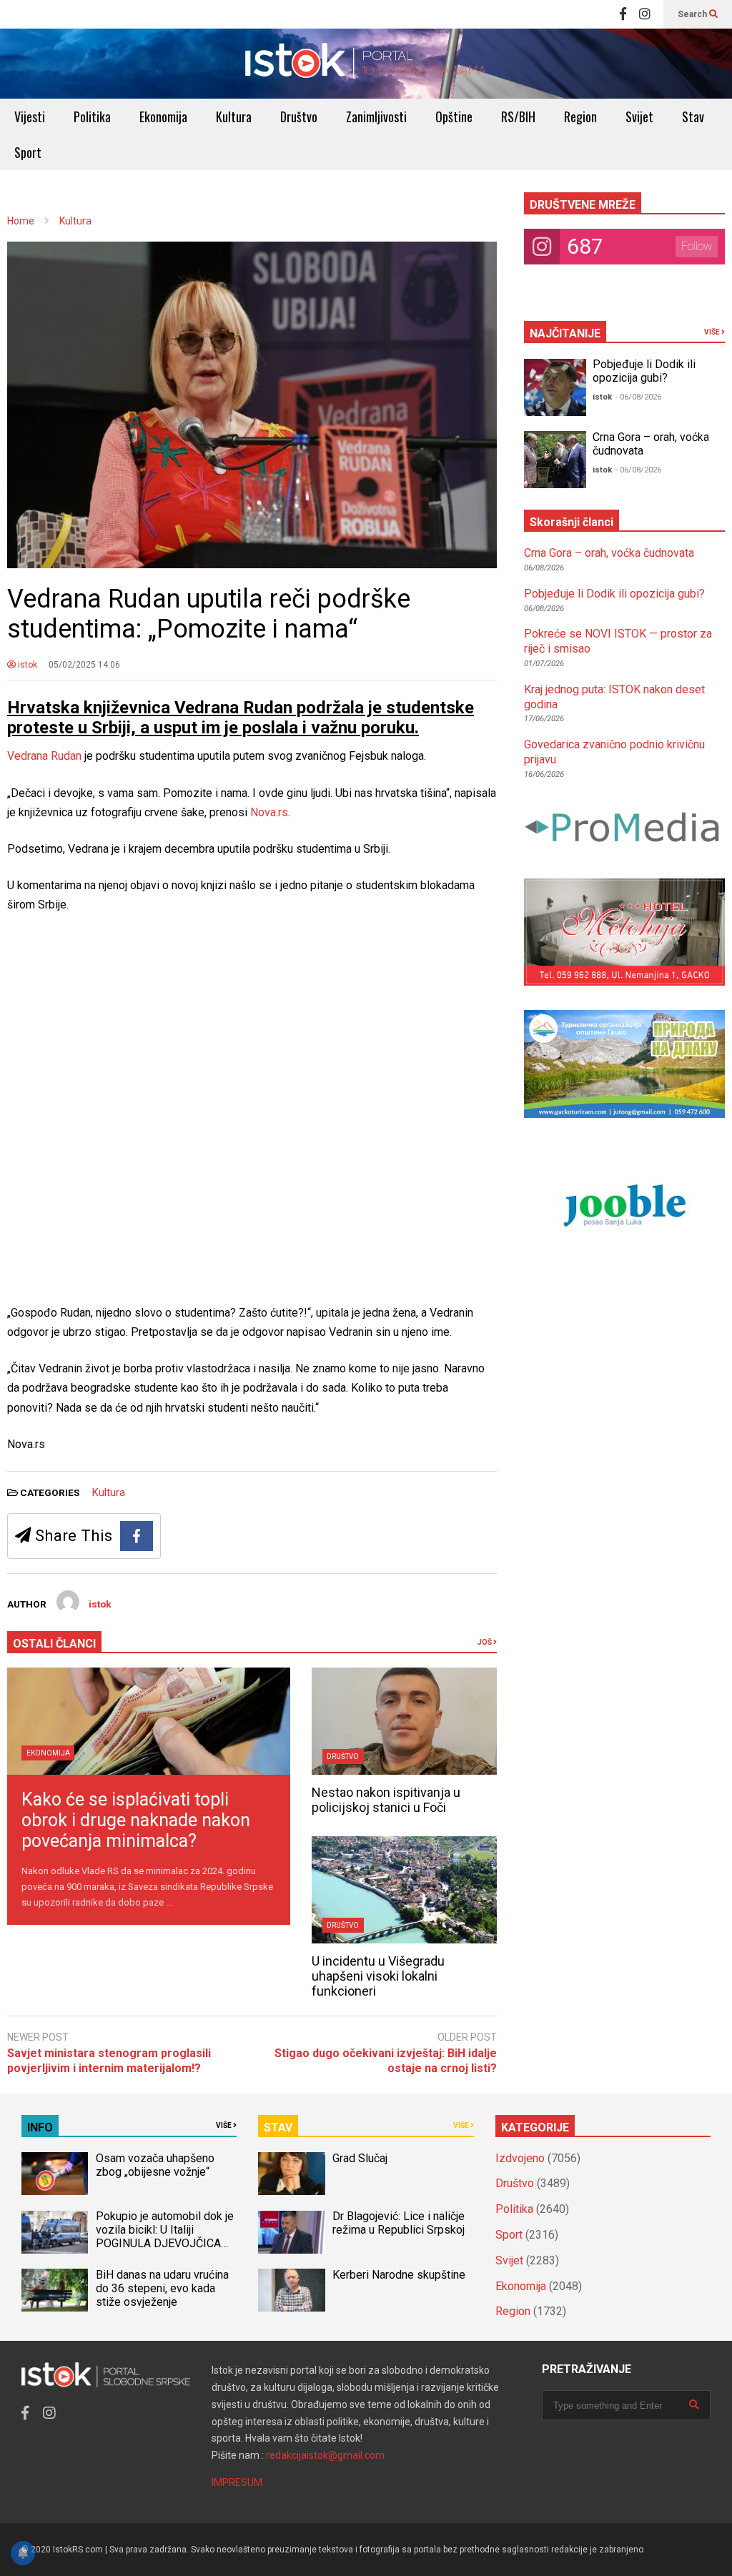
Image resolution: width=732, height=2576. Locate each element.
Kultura (234, 117)
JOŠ (485, 1642)
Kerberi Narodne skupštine (399, 2275)
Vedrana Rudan (44, 756)
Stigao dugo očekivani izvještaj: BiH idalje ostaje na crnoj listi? (385, 2061)
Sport (28, 152)
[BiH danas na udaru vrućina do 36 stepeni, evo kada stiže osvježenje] (55, 2290)
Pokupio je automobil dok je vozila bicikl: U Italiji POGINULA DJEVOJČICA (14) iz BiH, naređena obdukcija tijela (165, 2243)
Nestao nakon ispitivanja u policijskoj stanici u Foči (386, 1800)
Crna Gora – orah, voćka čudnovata (609, 553)
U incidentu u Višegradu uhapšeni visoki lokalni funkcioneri (378, 1976)
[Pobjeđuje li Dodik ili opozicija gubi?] (555, 387)
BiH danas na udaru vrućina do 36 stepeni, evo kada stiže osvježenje (162, 2288)
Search (693, 14)
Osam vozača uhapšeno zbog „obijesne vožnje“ (155, 2165)
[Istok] (366, 64)
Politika (92, 117)
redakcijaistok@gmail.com (325, 2455)
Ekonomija (163, 117)
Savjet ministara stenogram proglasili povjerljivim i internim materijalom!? (109, 2061)
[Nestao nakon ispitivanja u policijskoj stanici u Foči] (404, 1721)
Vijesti (30, 117)
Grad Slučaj (360, 2158)
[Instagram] (645, 14)
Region (580, 117)
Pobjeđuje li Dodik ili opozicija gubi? (644, 371)
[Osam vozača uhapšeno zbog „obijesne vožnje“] (55, 2174)
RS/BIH (518, 117)
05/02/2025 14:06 (84, 665)
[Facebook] (623, 14)
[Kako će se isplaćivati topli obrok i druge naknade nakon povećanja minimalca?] (149, 1721)
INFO (40, 2127)
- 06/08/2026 (638, 397)
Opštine (454, 117)
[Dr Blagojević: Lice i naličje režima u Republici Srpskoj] (291, 2232)
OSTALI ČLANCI (54, 1644)
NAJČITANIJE (565, 333)
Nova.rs (269, 812)
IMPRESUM (237, 2482)
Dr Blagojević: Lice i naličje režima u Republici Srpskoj (400, 2223)
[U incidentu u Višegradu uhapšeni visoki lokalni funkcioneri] (404, 1890)
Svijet (639, 117)
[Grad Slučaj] (291, 2174)
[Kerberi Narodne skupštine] (291, 2290)
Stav (693, 117)
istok (26, 665)
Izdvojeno (520, 2158)
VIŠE (713, 332)
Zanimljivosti (376, 117)
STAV (278, 2127)
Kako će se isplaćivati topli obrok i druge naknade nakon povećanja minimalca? (136, 1820)
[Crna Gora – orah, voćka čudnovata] (555, 460)
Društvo (299, 117)
